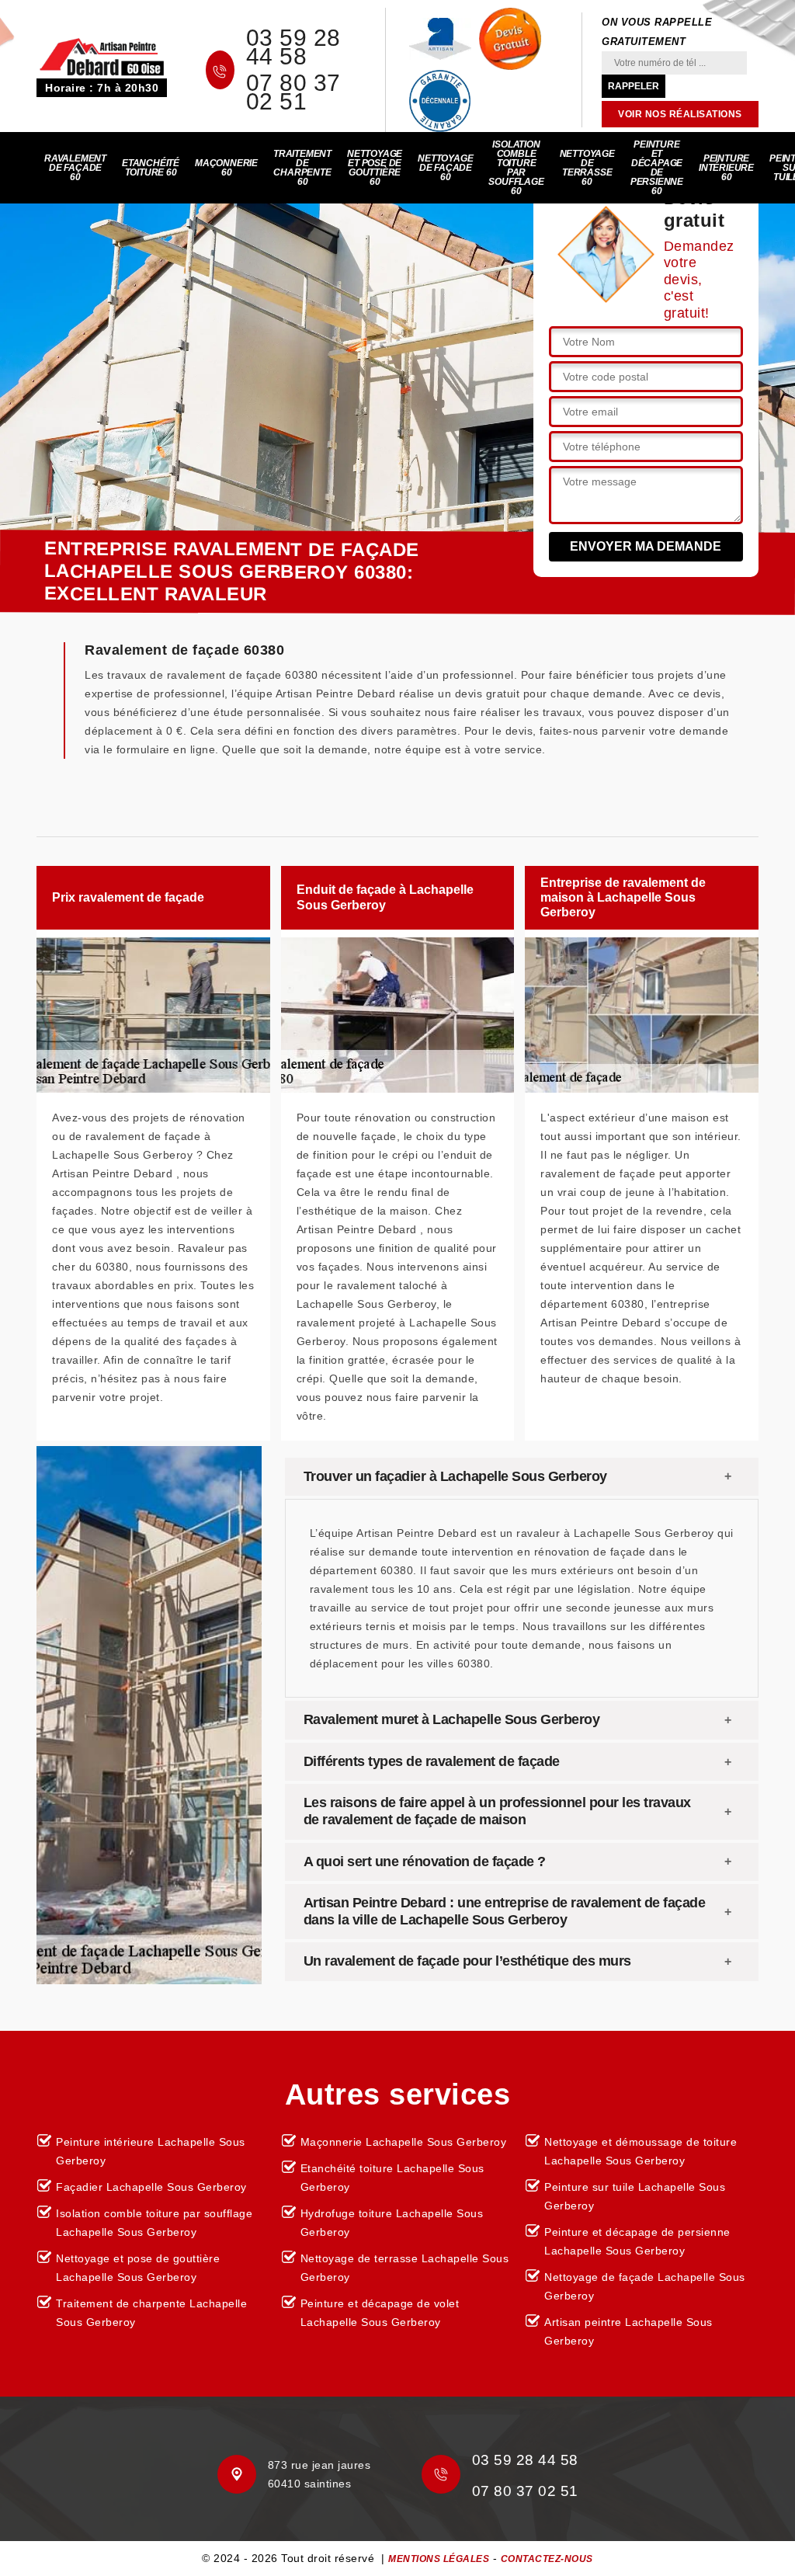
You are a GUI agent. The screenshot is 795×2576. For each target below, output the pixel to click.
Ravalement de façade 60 (75, 168)
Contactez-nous (547, 2559)
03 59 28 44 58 (293, 47)
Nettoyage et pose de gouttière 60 (375, 168)
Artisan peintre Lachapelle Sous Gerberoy (628, 2331)
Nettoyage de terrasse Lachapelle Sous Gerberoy (405, 2268)
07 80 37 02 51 (293, 92)
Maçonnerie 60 (226, 168)
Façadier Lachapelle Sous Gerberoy (151, 2187)
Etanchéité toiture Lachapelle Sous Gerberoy (392, 2178)
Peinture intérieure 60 (726, 168)
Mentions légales (439, 2559)
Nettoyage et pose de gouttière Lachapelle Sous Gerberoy (138, 2268)
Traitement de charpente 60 (302, 168)
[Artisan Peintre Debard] (102, 56)
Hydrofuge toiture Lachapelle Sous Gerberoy (392, 2223)
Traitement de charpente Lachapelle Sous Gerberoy (151, 2313)
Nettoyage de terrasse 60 (587, 168)
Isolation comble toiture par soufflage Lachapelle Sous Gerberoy (154, 2223)
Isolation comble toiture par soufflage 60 (516, 168)
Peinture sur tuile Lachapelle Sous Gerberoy (635, 2196)
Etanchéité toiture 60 (151, 168)
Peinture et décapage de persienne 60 (657, 168)
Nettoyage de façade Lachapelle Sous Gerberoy (645, 2286)
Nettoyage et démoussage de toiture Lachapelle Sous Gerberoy (641, 2151)
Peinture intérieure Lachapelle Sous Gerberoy (151, 2151)
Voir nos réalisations (680, 114)
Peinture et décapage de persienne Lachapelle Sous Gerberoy (637, 2241)
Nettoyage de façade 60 (445, 168)
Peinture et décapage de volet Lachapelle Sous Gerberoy (380, 2313)
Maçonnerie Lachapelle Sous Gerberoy (404, 2142)
